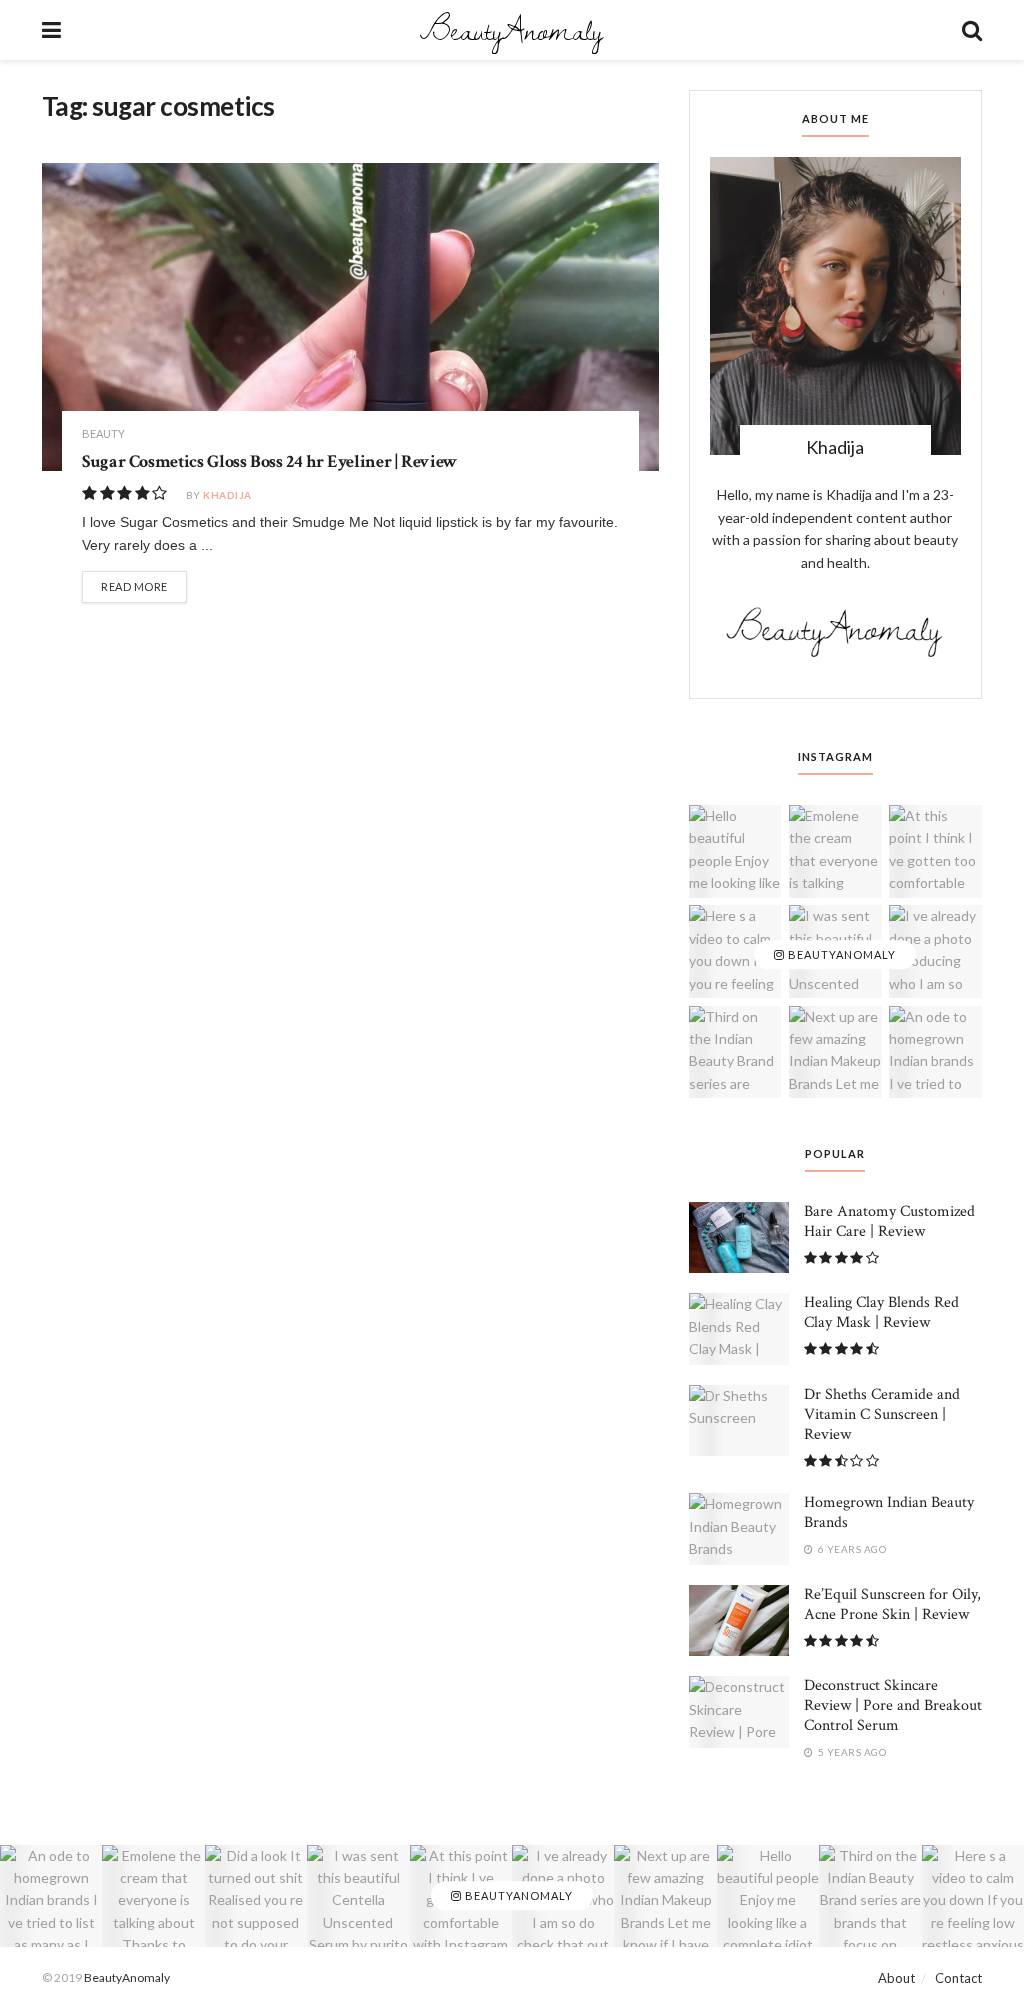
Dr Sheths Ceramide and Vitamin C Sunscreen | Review (882, 1414)
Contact (958, 1978)
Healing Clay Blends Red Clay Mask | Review (881, 1312)
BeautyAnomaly (511, 30)
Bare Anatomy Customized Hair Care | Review (889, 1221)
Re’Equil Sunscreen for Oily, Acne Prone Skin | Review (892, 1604)
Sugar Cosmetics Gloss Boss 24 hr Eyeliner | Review (269, 461)
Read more (134, 586)
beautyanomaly (840, 955)
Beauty (103, 433)
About (896, 1978)
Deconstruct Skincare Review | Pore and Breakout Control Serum (893, 1705)
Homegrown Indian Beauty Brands (889, 1512)
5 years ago (850, 1752)
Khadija (227, 495)
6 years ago (850, 1549)
